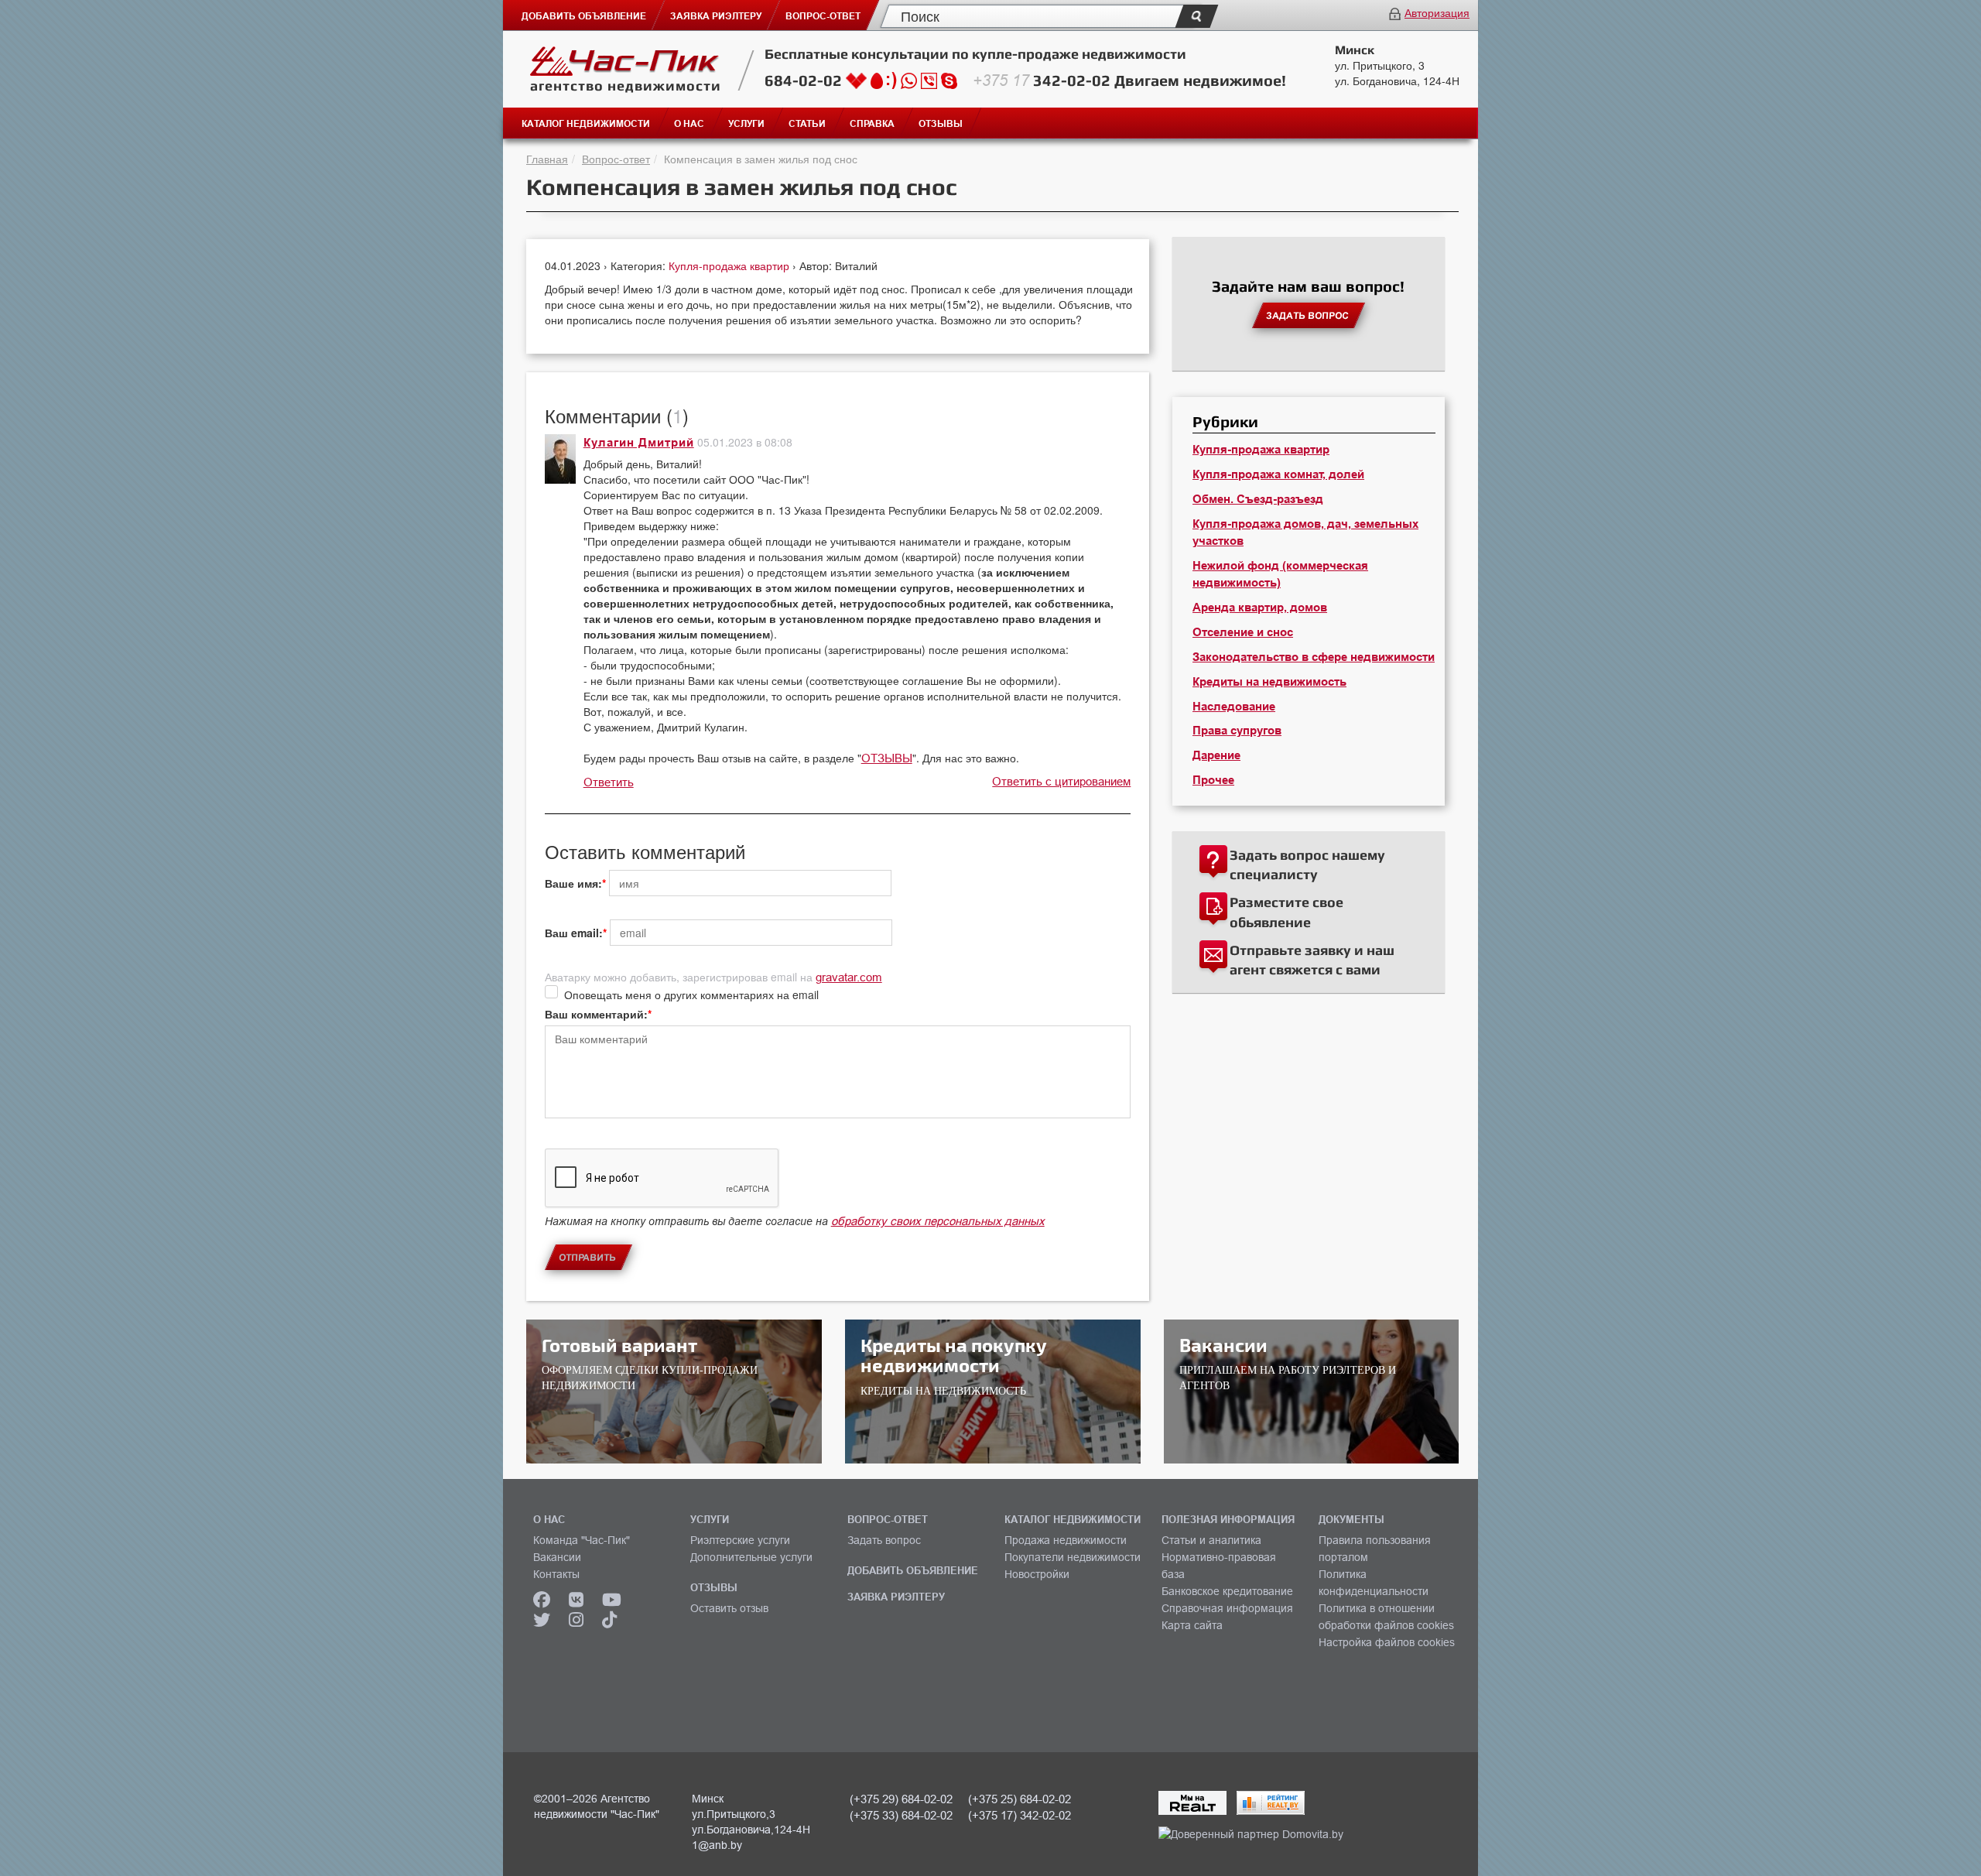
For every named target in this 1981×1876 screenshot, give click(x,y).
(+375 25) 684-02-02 (1020, 1799)
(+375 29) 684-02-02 (901, 1799)
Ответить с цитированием (1061, 781)
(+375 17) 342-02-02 (1020, 1815)
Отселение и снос (1243, 632)
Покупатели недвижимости (1073, 1557)
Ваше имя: (573, 883)
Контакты (556, 1574)
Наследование (1234, 707)
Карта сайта (1192, 1625)
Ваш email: (574, 933)
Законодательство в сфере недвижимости (1314, 657)
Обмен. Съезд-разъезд (1258, 499)
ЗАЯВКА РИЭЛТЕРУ (896, 1597)
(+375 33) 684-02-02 (901, 1815)
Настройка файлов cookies (1387, 1642)
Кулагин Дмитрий (639, 443)
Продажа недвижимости (1066, 1540)
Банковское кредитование (1227, 1591)
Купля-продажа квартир (730, 265)
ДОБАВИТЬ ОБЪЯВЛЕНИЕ (913, 1570)
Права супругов (1237, 731)
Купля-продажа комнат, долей (1278, 474)
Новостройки (1037, 1574)
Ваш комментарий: (596, 1014)
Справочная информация (1227, 1608)
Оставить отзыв (729, 1608)
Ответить (609, 782)
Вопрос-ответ (616, 159)
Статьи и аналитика (1211, 1540)
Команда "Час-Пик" (582, 1540)
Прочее (1213, 780)
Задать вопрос (884, 1540)
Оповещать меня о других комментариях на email (691, 994)
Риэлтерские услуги (740, 1540)
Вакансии (557, 1557)
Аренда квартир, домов (1260, 608)
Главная (547, 159)
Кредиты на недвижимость (1269, 682)
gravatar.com (849, 977)
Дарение (1216, 755)
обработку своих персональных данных (938, 1221)
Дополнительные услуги (751, 1557)
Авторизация (1437, 12)
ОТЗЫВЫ (887, 758)
